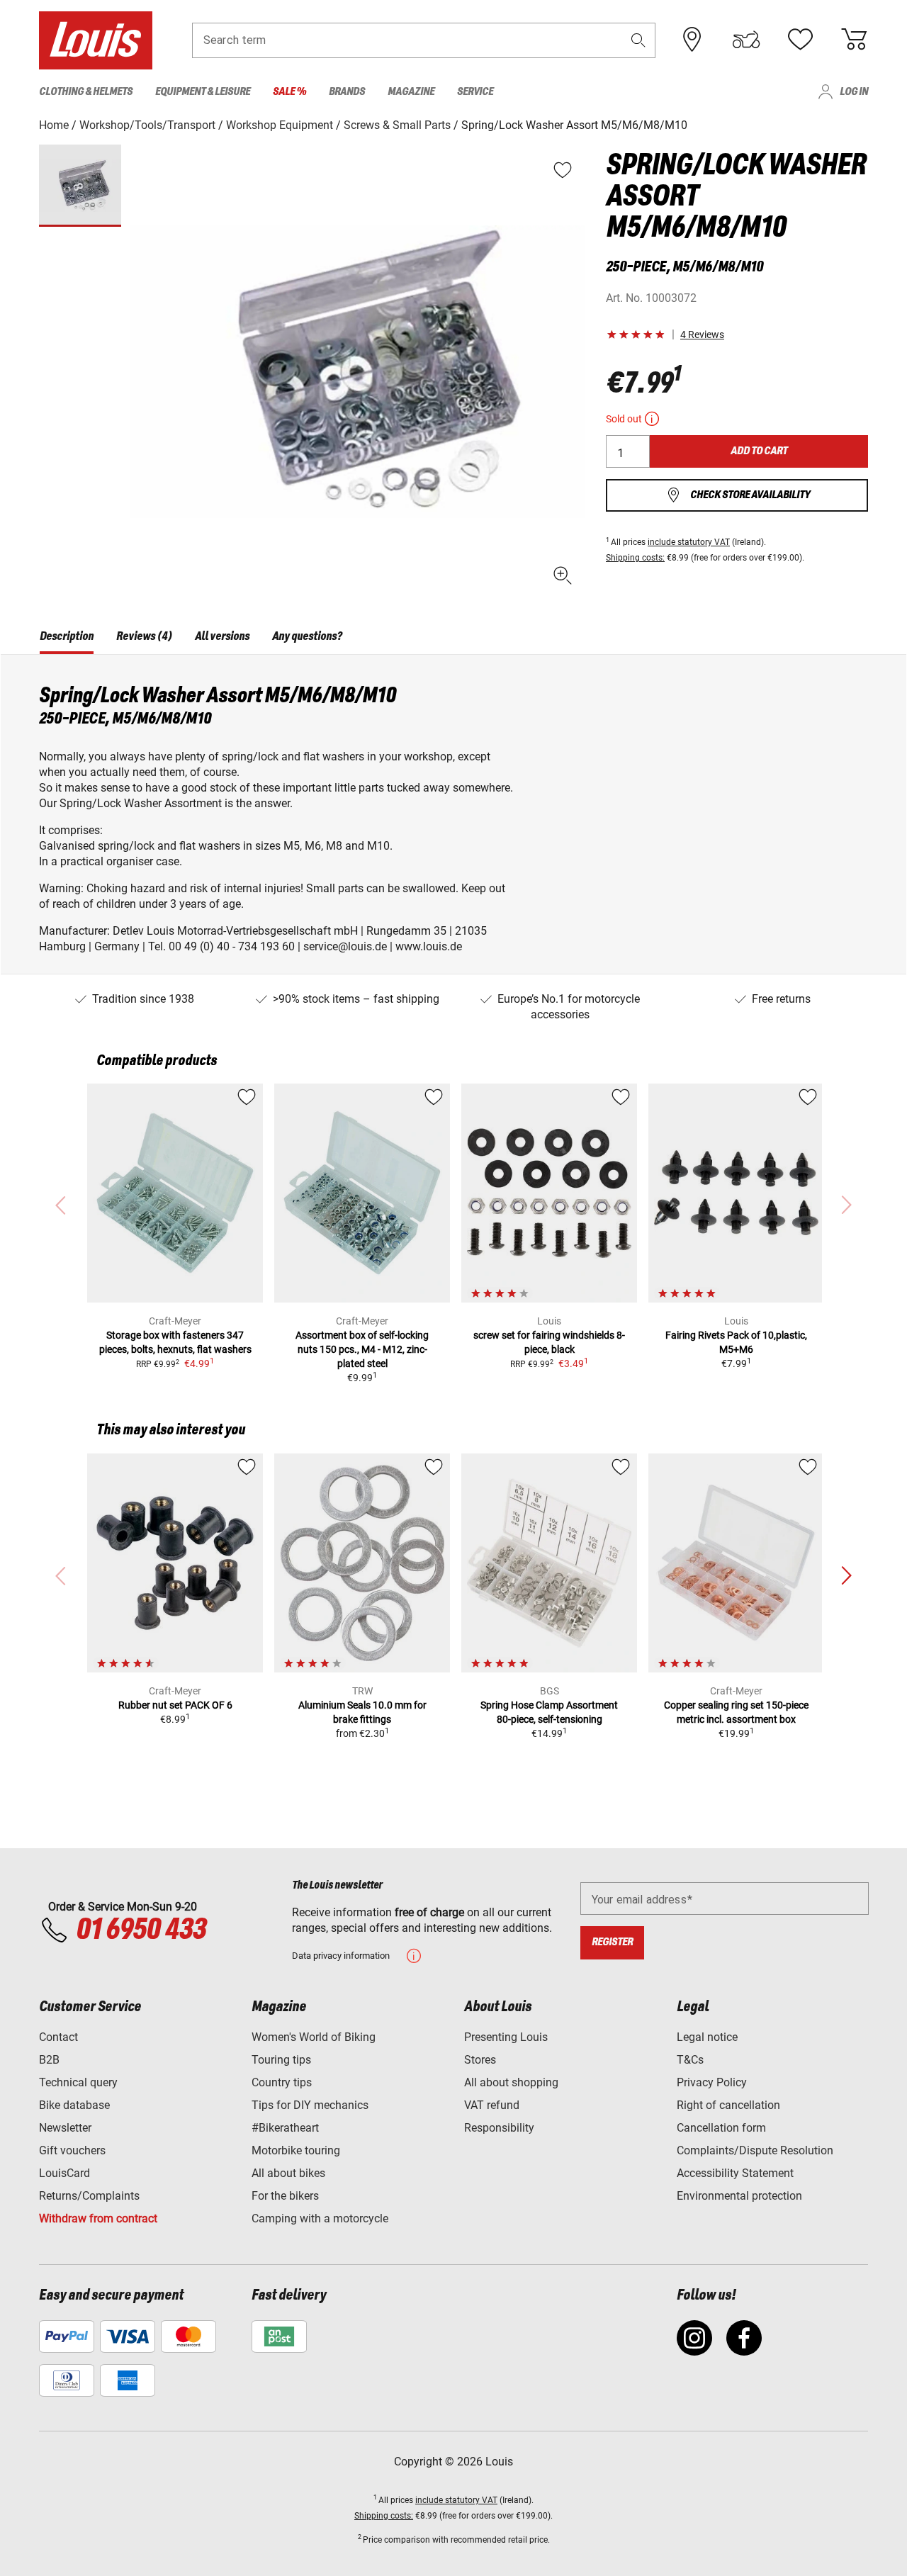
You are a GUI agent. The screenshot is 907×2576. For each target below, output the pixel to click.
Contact (58, 2037)
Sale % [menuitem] (289, 92)
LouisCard (64, 2173)
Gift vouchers (72, 2150)
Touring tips (281, 2060)
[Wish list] (800, 40)
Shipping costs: (635, 558)
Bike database (74, 2105)
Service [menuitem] (475, 92)
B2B (49, 2060)
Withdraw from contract (98, 2218)
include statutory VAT (689, 542)
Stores (480, 2060)
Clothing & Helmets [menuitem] (86, 92)
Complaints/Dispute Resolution (755, 2150)
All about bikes (288, 2173)
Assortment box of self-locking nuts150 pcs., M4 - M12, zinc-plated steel (362, 1349)
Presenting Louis (506, 2037)
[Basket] (854, 40)
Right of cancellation (728, 2105)
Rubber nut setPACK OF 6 (175, 1705)
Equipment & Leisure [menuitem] (203, 92)
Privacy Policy (712, 2082)
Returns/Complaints (89, 2196)
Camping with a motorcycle (320, 2218)
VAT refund (492, 2105)
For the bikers (285, 2196)
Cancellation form (721, 2128)
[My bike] (746, 40)
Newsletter (65, 2128)
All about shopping (511, 2082)
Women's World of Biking (314, 2037)
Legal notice (707, 2037)
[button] (638, 40)
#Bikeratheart (285, 2128)
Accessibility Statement (735, 2173)
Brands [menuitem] (347, 92)
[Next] (846, 1576)
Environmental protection (739, 2196)
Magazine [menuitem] (411, 92)
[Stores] (692, 40)
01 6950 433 (141, 1930)
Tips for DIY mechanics (310, 2105)
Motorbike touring (296, 2150)
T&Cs (690, 2060)
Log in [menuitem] (854, 92)
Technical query (78, 2082)
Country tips (282, 2082)
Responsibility (499, 2128)
